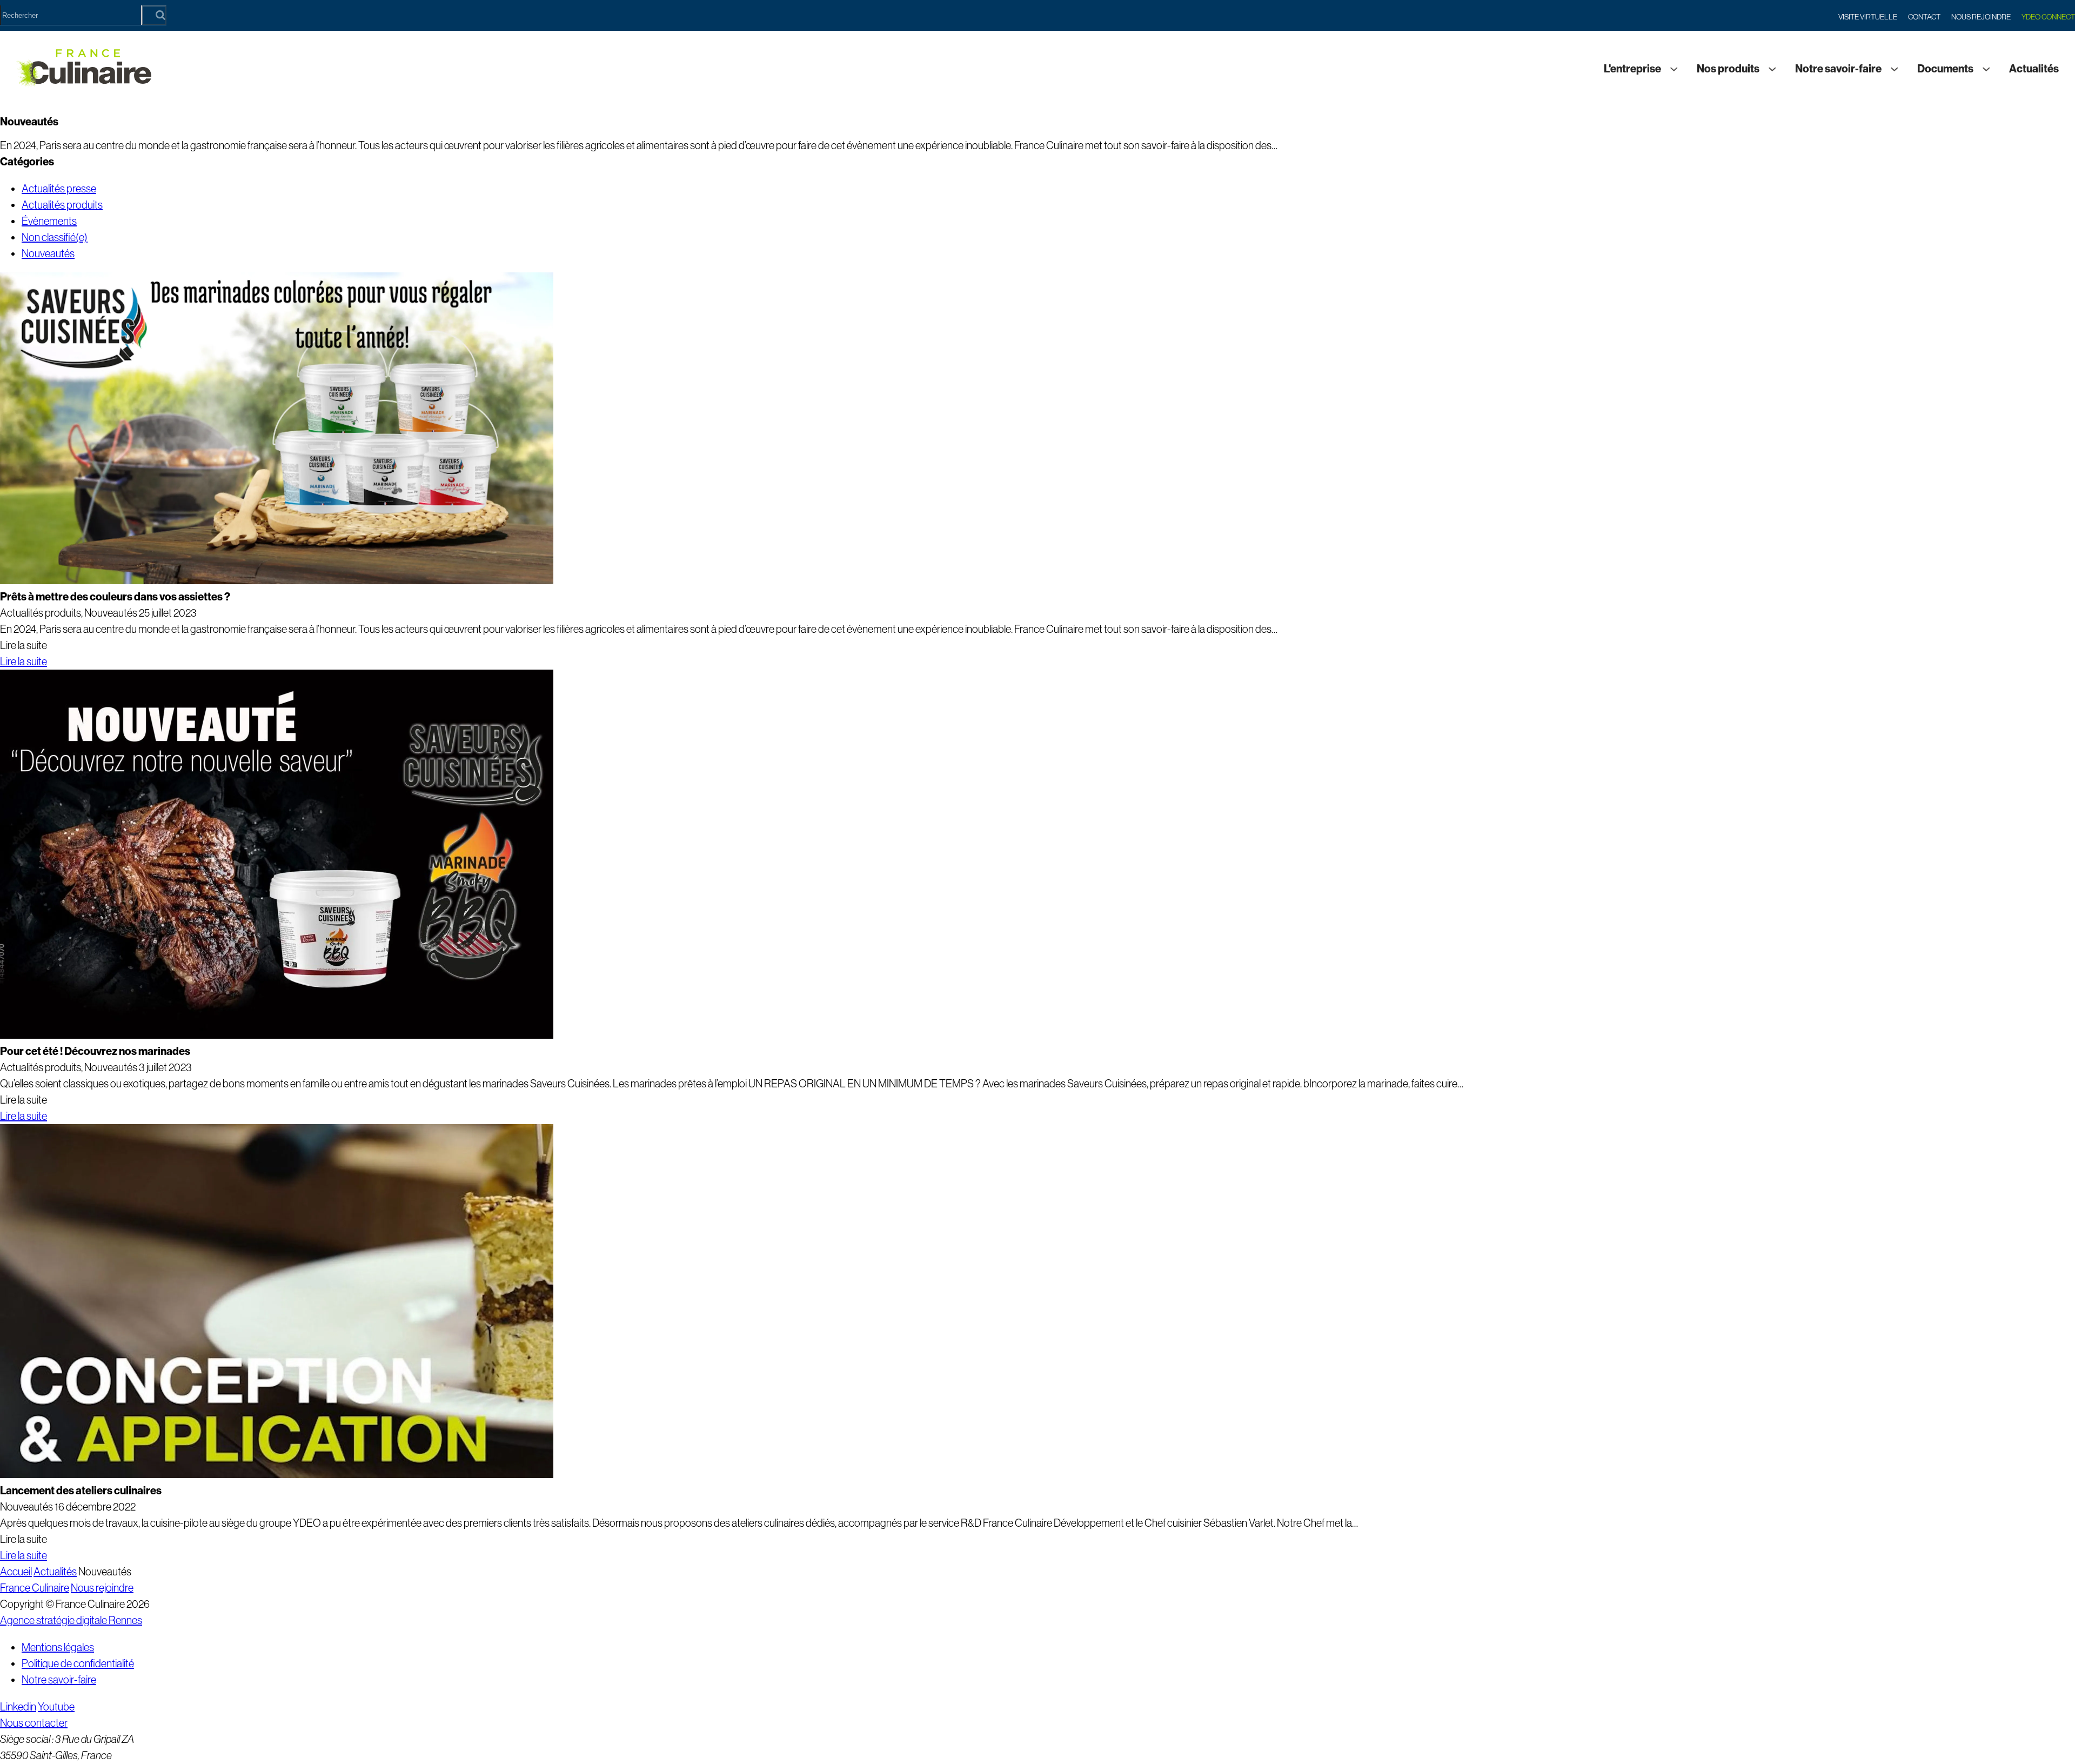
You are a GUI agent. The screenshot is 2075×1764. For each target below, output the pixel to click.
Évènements (49, 221)
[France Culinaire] (84, 69)
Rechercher (154, 15)
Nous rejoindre (1981, 17)
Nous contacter (34, 1723)
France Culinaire (35, 1588)
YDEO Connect (2048, 17)
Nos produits (1728, 69)
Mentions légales (58, 1647)
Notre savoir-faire (1838, 69)
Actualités (2034, 69)
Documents (1945, 69)
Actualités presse (59, 189)
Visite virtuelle (1868, 17)
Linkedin (18, 1707)
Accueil (16, 1572)
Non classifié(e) (55, 237)
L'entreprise (1632, 69)
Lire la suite (24, 661)
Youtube (56, 1707)
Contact (1924, 17)
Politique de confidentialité (78, 1663)
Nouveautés (48, 253)
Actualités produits (62, 205)
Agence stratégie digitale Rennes (71, 1620)
